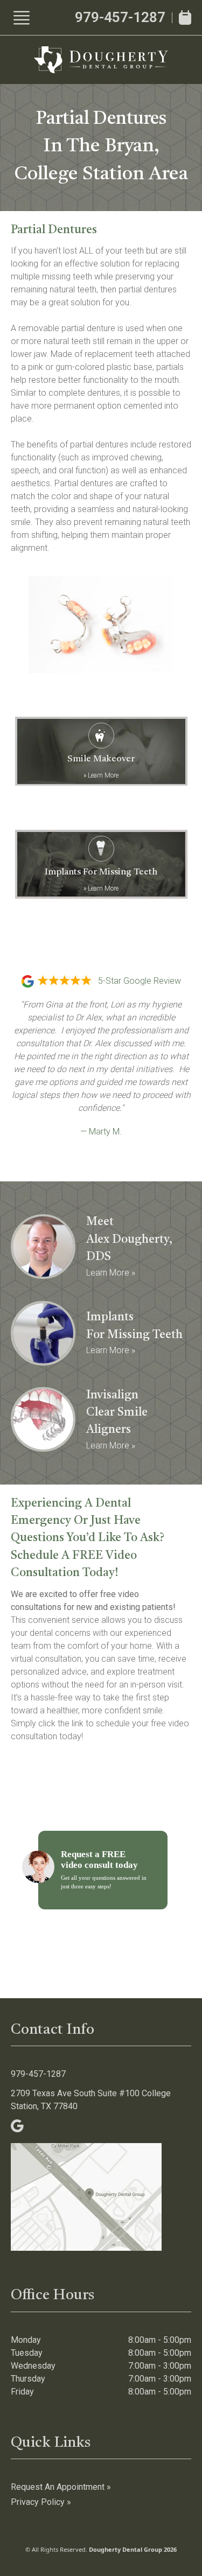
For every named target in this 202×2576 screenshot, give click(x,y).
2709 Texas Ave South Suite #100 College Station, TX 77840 (91, 2100)
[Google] (17, 2126)
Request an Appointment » (61, 2487)
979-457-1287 (120, 17)
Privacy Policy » (41, 2502)
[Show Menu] (22, 18)
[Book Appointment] (185, 17)
